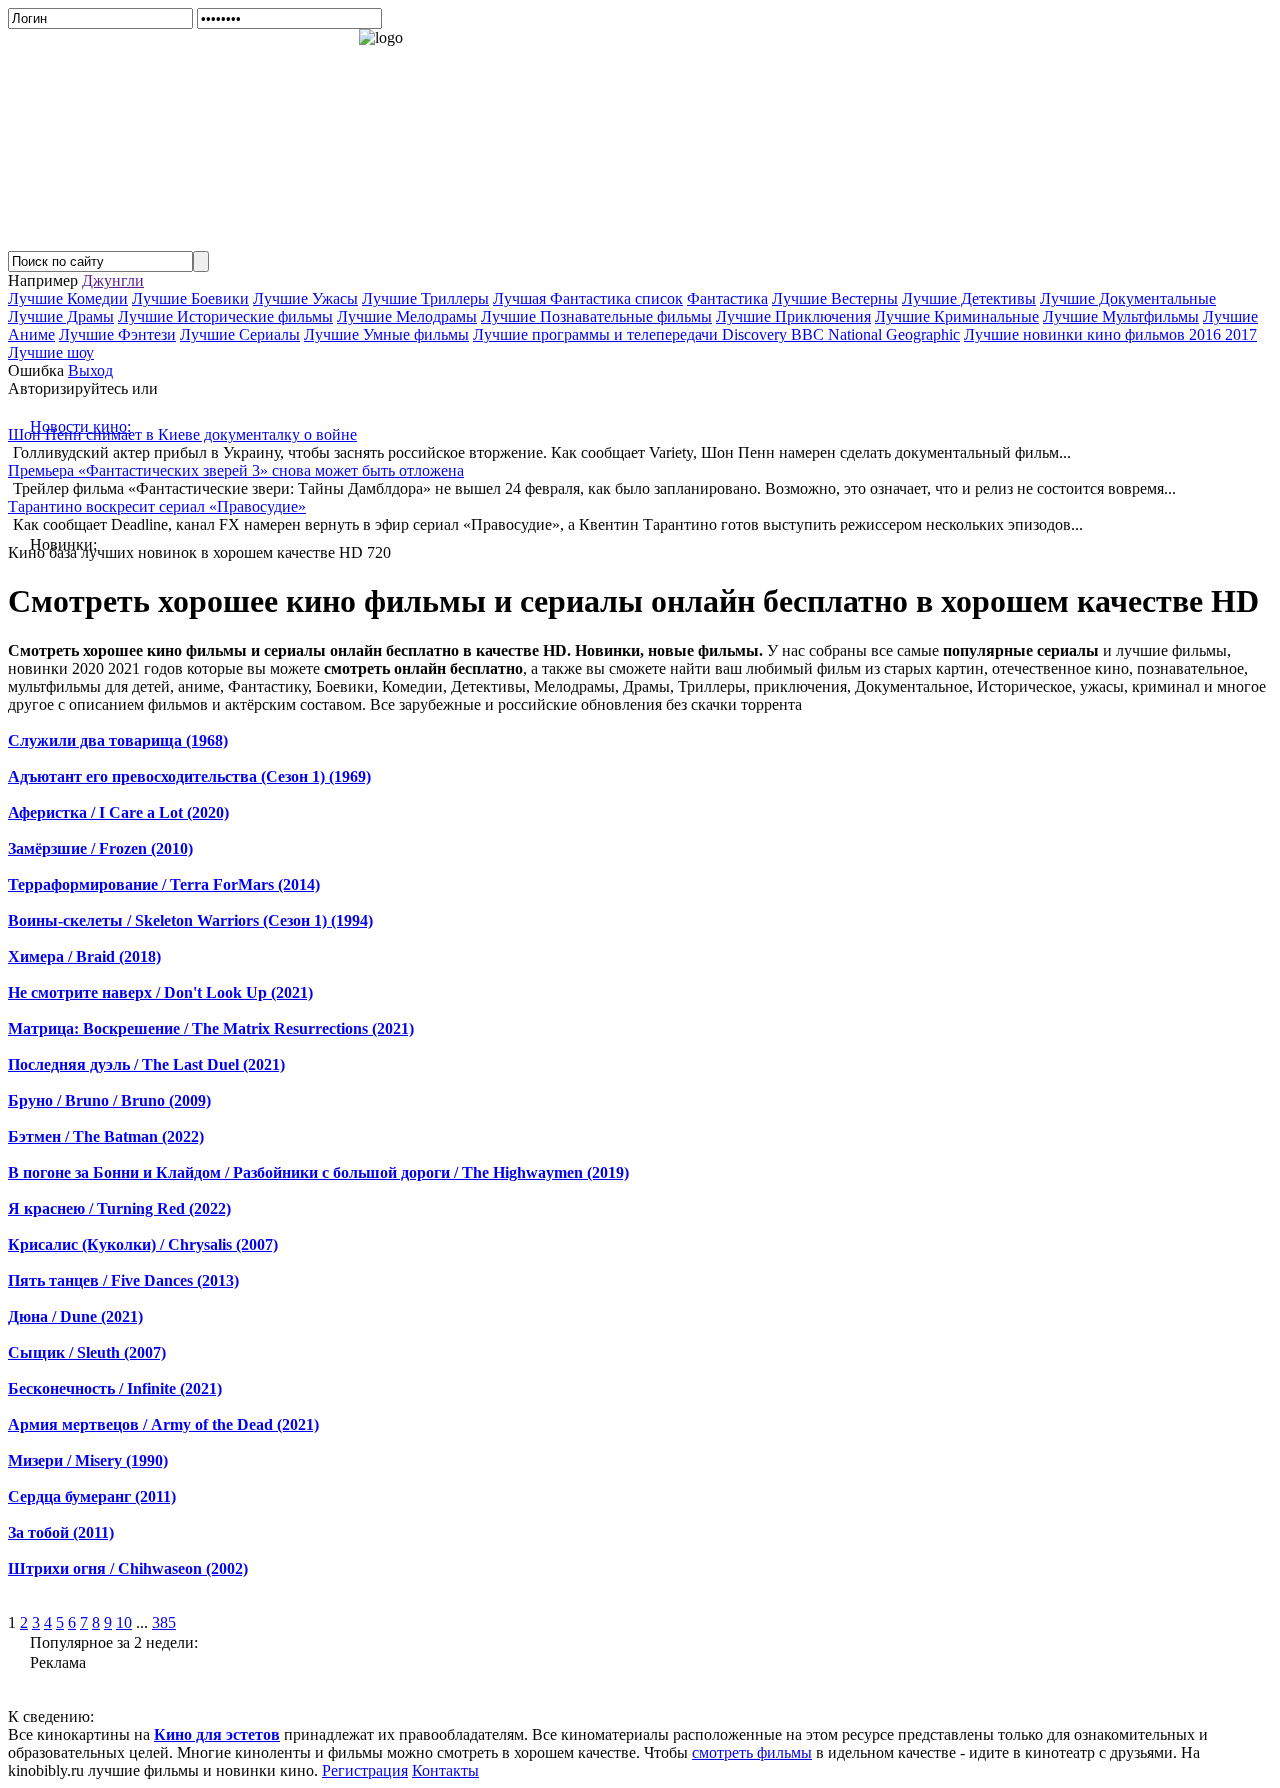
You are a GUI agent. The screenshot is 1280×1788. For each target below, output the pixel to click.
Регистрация (365, 1770)
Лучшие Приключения (793, 316)
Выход (90, 370)
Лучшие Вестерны (835, 298)
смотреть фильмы (752, 1752)
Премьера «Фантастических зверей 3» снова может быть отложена (236, 470)
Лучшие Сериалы (240, 334)
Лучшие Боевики (190, 298)
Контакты (445, 1770)
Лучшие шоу (51, 352)
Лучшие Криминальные (957, 316)
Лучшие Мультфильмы (1121, 316)
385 (164, 1622)
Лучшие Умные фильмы (386, 334)
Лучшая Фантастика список (588, 298)
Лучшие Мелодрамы (407, 316)
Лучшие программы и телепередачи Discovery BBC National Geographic (716, 334)
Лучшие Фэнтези (117, 334)
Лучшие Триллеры (425, 298)
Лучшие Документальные (1128, 298)
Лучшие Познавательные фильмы (596, 316)
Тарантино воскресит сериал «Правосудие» (157, 506)
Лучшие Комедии (68, 298)
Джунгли (113, 280)
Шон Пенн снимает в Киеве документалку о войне (182, 434)
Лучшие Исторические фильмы (225, 316)
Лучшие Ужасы (305, 298)
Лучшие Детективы (969, 298)
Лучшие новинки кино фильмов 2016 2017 (1110, 334)
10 (124, 1622)
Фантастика (727, 298)
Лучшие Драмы (61, 316)
